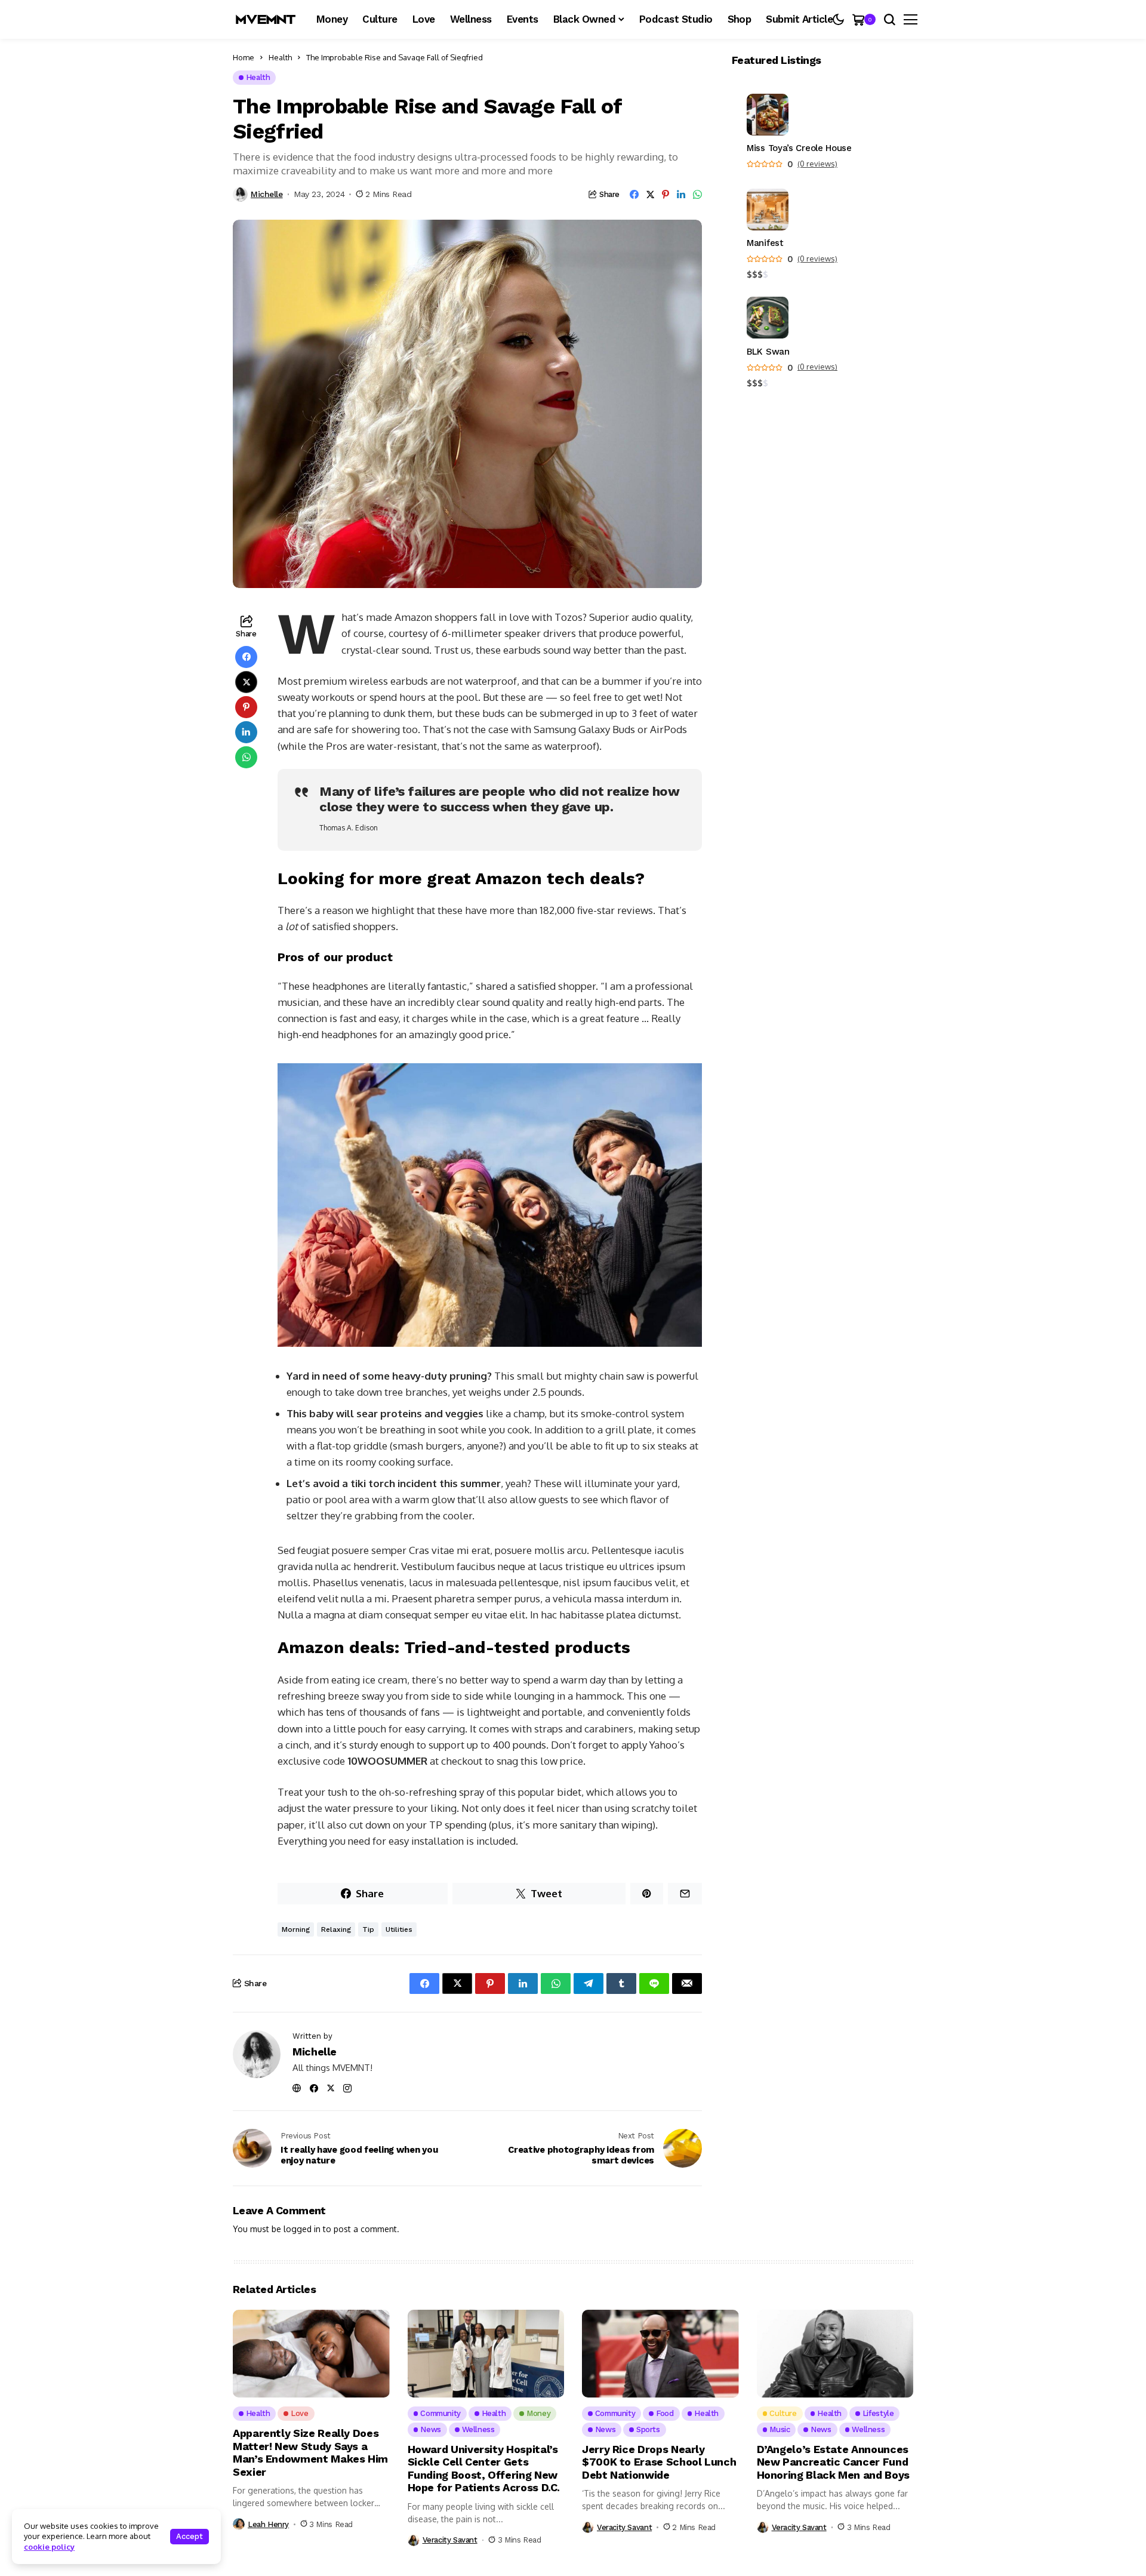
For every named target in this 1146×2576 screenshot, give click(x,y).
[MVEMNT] (266, 19)
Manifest (765, 244)
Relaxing (336, 1929)
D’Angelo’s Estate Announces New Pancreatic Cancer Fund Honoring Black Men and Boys (833, 2462)
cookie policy (49, 2547)
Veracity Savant (450, 2540)
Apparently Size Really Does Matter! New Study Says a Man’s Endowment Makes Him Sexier (310, 2452)
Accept (190, 2536)
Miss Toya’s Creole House (799, 149)
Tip (368, 1929)
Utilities (399, 1929)
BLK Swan (768, 352)
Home (244, 57)
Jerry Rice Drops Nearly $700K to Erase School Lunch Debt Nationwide (659, 2462)
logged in (302, 2229)
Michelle (267, 194)
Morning (296, 1929)
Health (280, 57)
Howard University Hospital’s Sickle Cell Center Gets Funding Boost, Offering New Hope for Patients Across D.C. (484, 2469)
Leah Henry (268, 2524)
